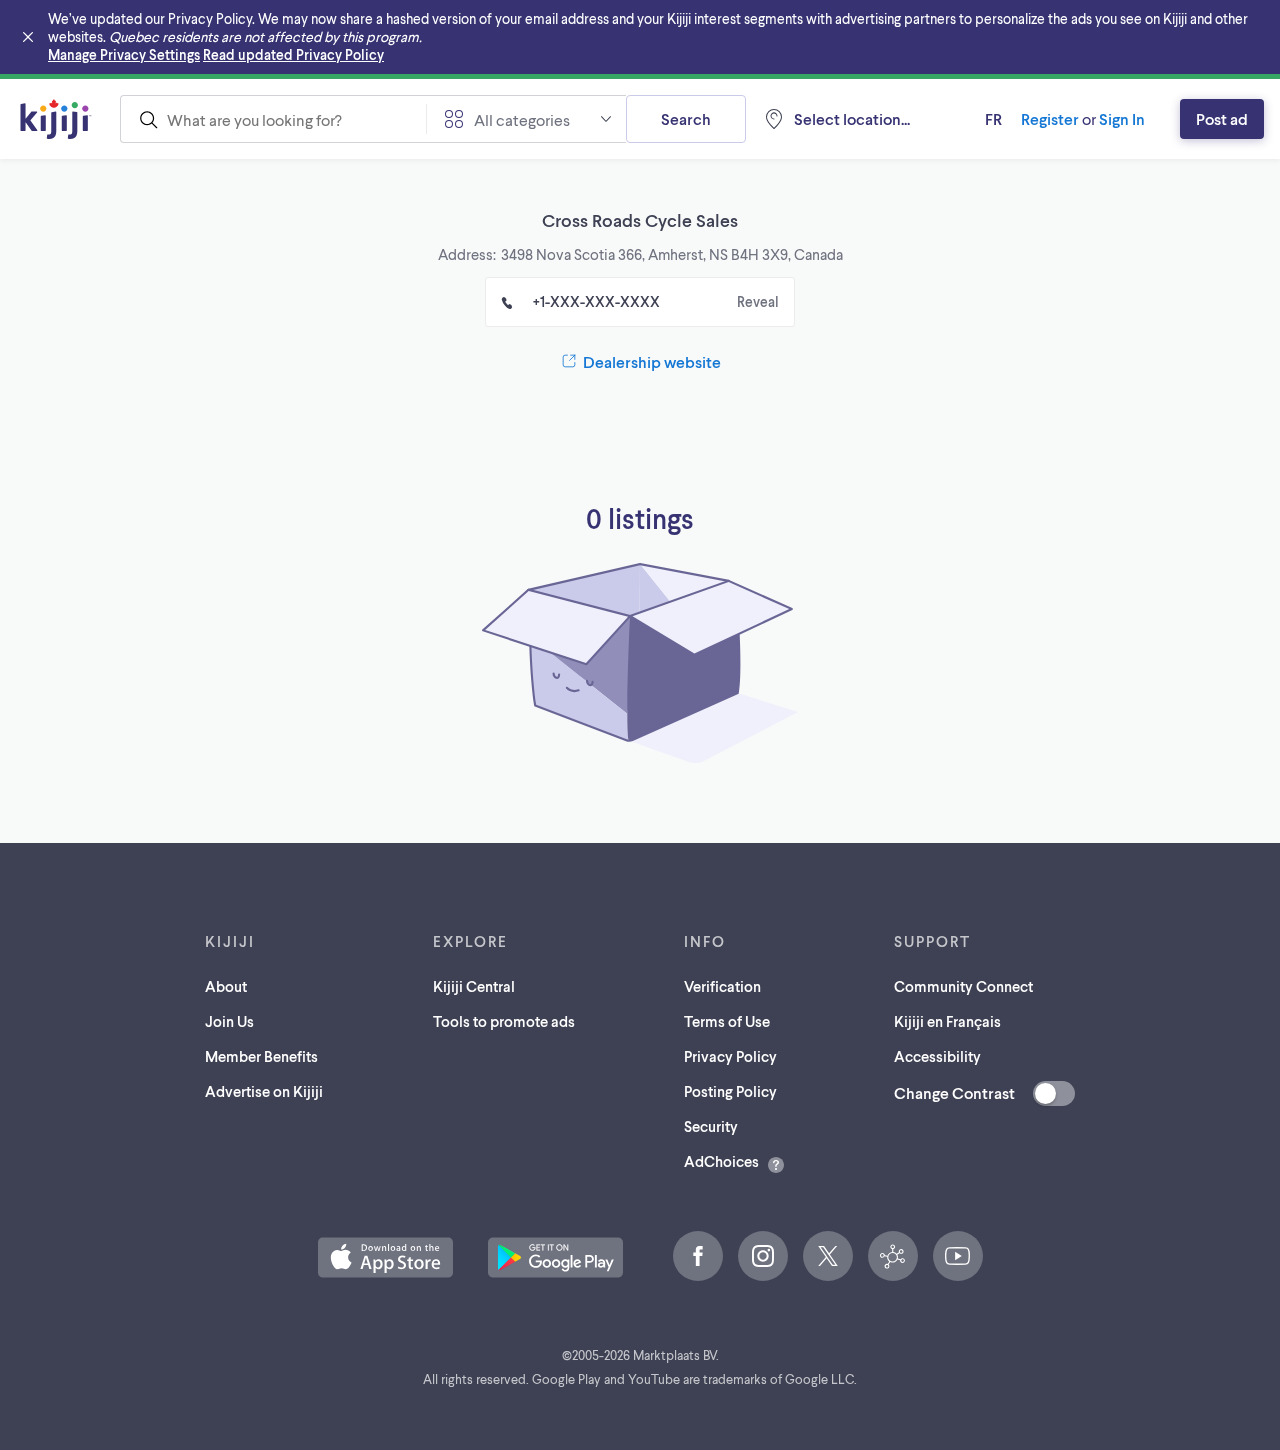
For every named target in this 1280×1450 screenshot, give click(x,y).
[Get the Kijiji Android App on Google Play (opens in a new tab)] (555, 1257)
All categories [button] (522, 119)
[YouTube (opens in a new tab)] (958, 1256)
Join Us (229, 1021)
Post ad (1222, 118)
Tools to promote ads (504, 1021)
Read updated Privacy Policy (293, 54)
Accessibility (937, 1056)
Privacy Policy (730, 1056)
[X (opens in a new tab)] (828, 1256)
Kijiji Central (474, 986)
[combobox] (273, 119)
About (226, 986)
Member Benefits (261, 1056)
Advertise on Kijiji (264, 1091)
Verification (722, 986)
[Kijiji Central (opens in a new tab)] (893, 1256)
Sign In (1122, 118)
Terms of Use (727, 1021)
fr (993, 118)
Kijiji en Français (947, 1021)
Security (711, 1126)
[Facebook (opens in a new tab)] (698, 1256)
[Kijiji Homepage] (56, 119)
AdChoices (721, 1161)
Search (686, 118)
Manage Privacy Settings (124, 54)
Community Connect (963, 986)
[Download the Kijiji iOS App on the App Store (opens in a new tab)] (385, 1257)
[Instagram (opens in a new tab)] (763, 1256)
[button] (385, 1257)
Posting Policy (730, 1091)
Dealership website (652, 361)
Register (1050, 118)
